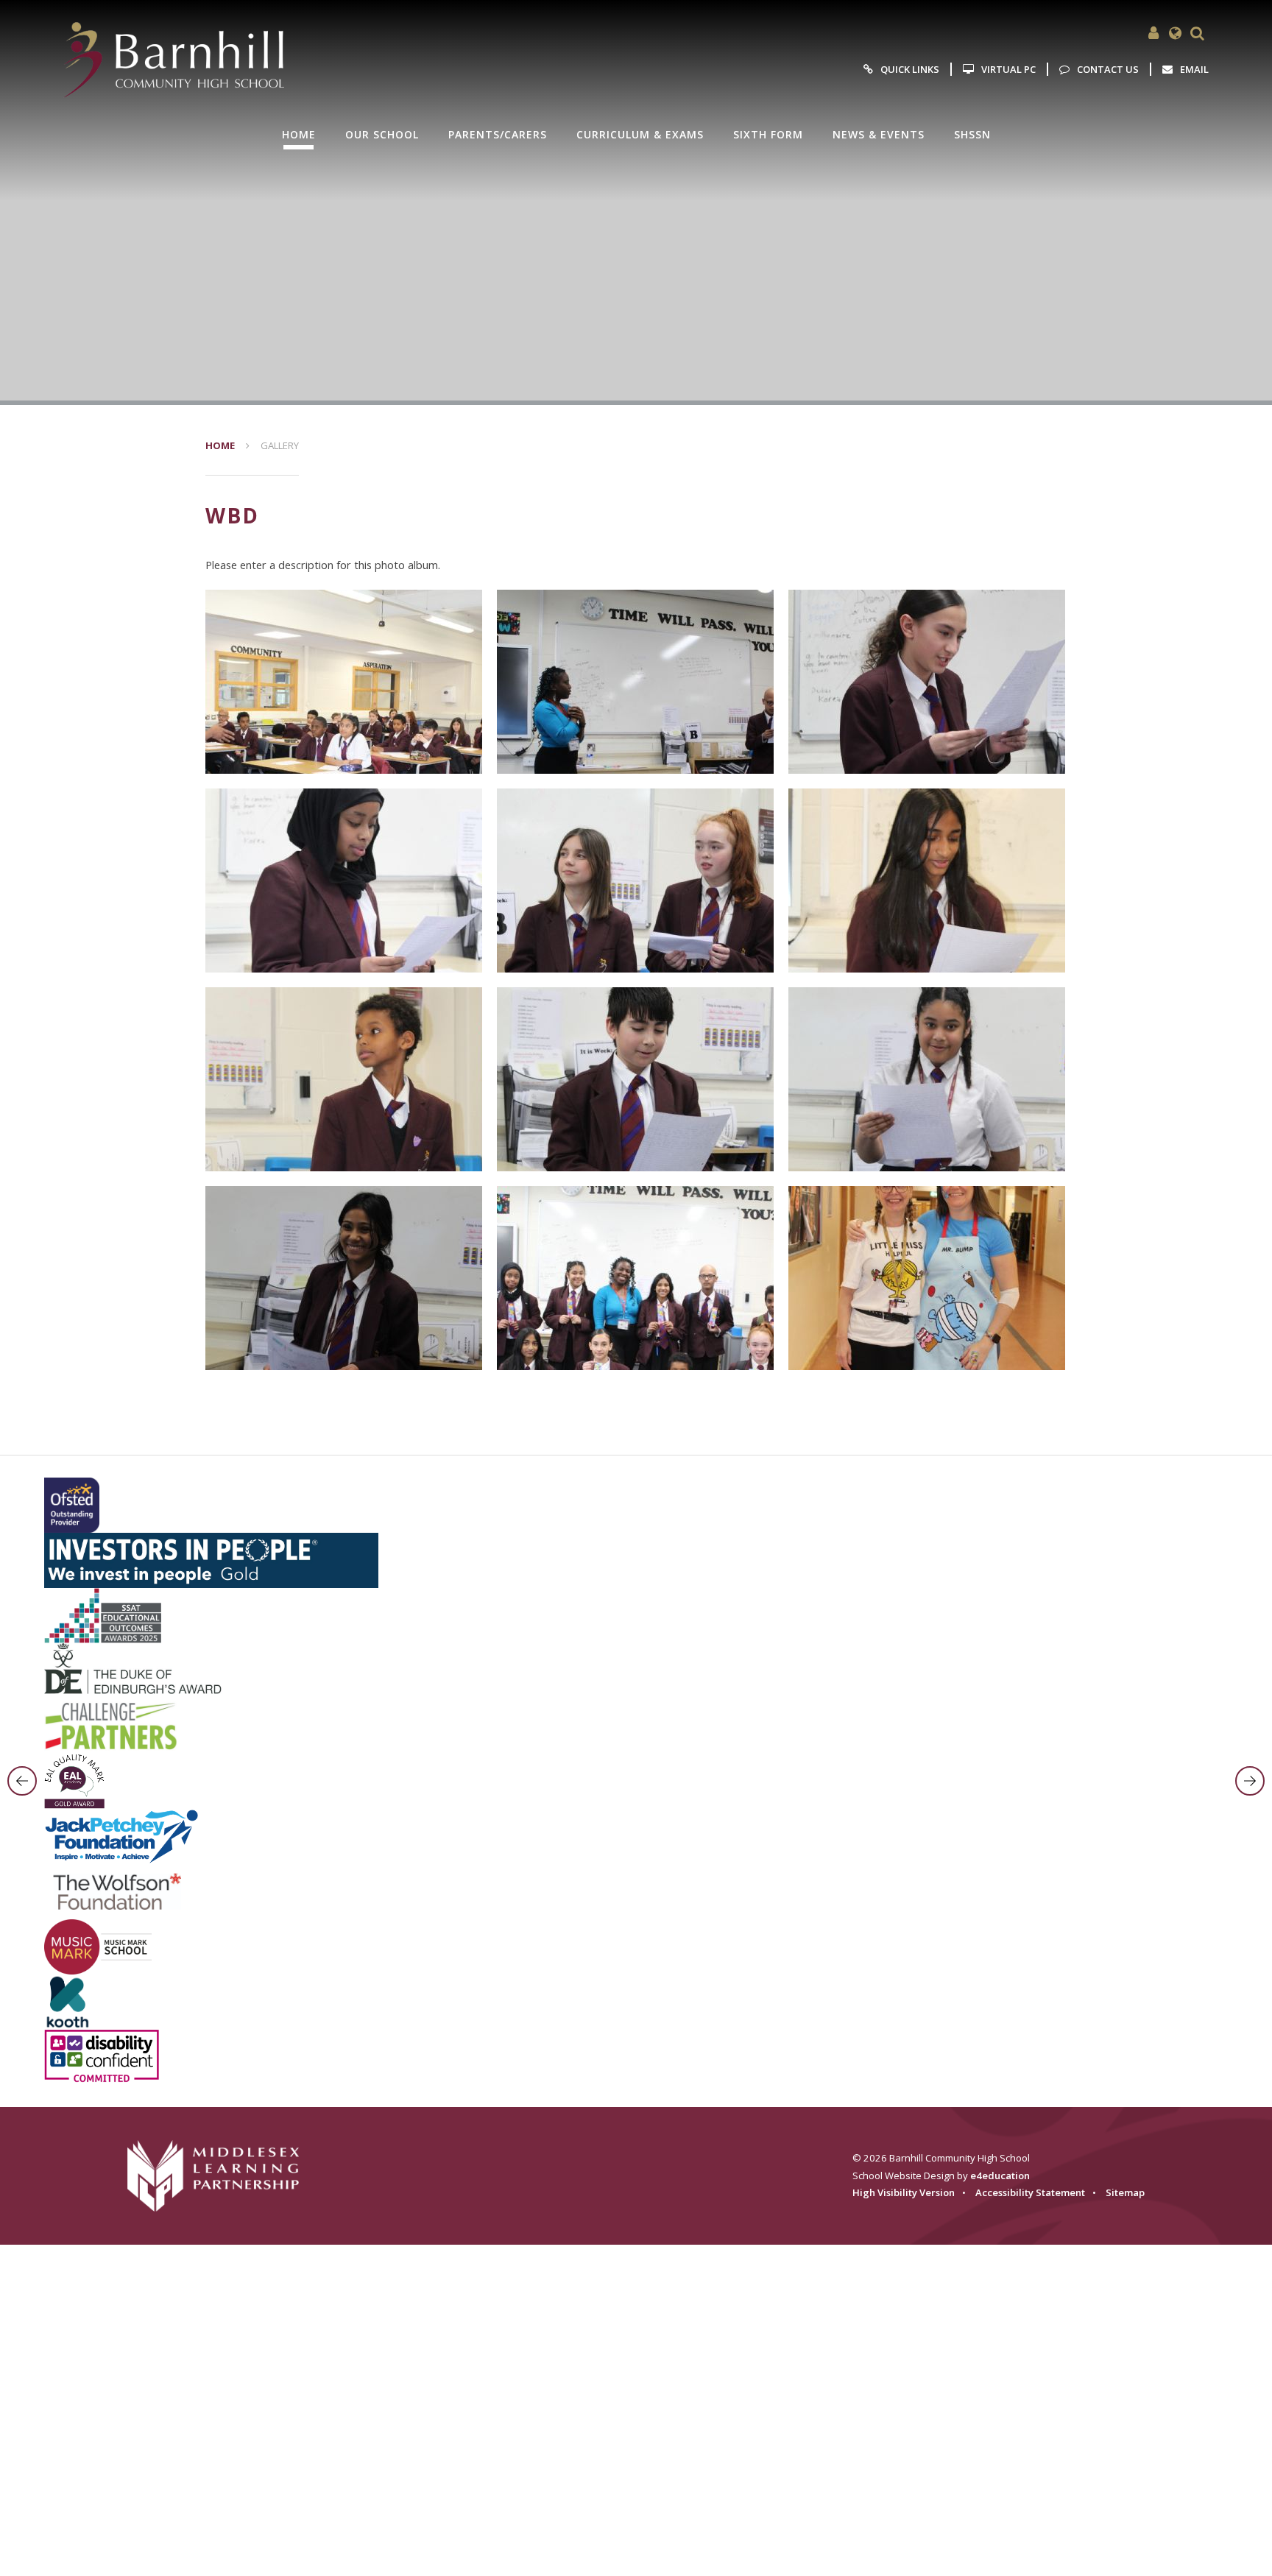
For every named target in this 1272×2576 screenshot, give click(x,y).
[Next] (1250, 1781)
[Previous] (22, 1781)
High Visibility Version (904, 2192)
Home (220, 445)
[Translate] (1176, 33)
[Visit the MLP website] (223, 2176)
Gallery (280, 445)
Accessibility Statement (1030, 2192)
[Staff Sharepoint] (1153, 33)
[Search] (1198, 33)
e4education (1000, 2176)
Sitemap (1125, 2192)
